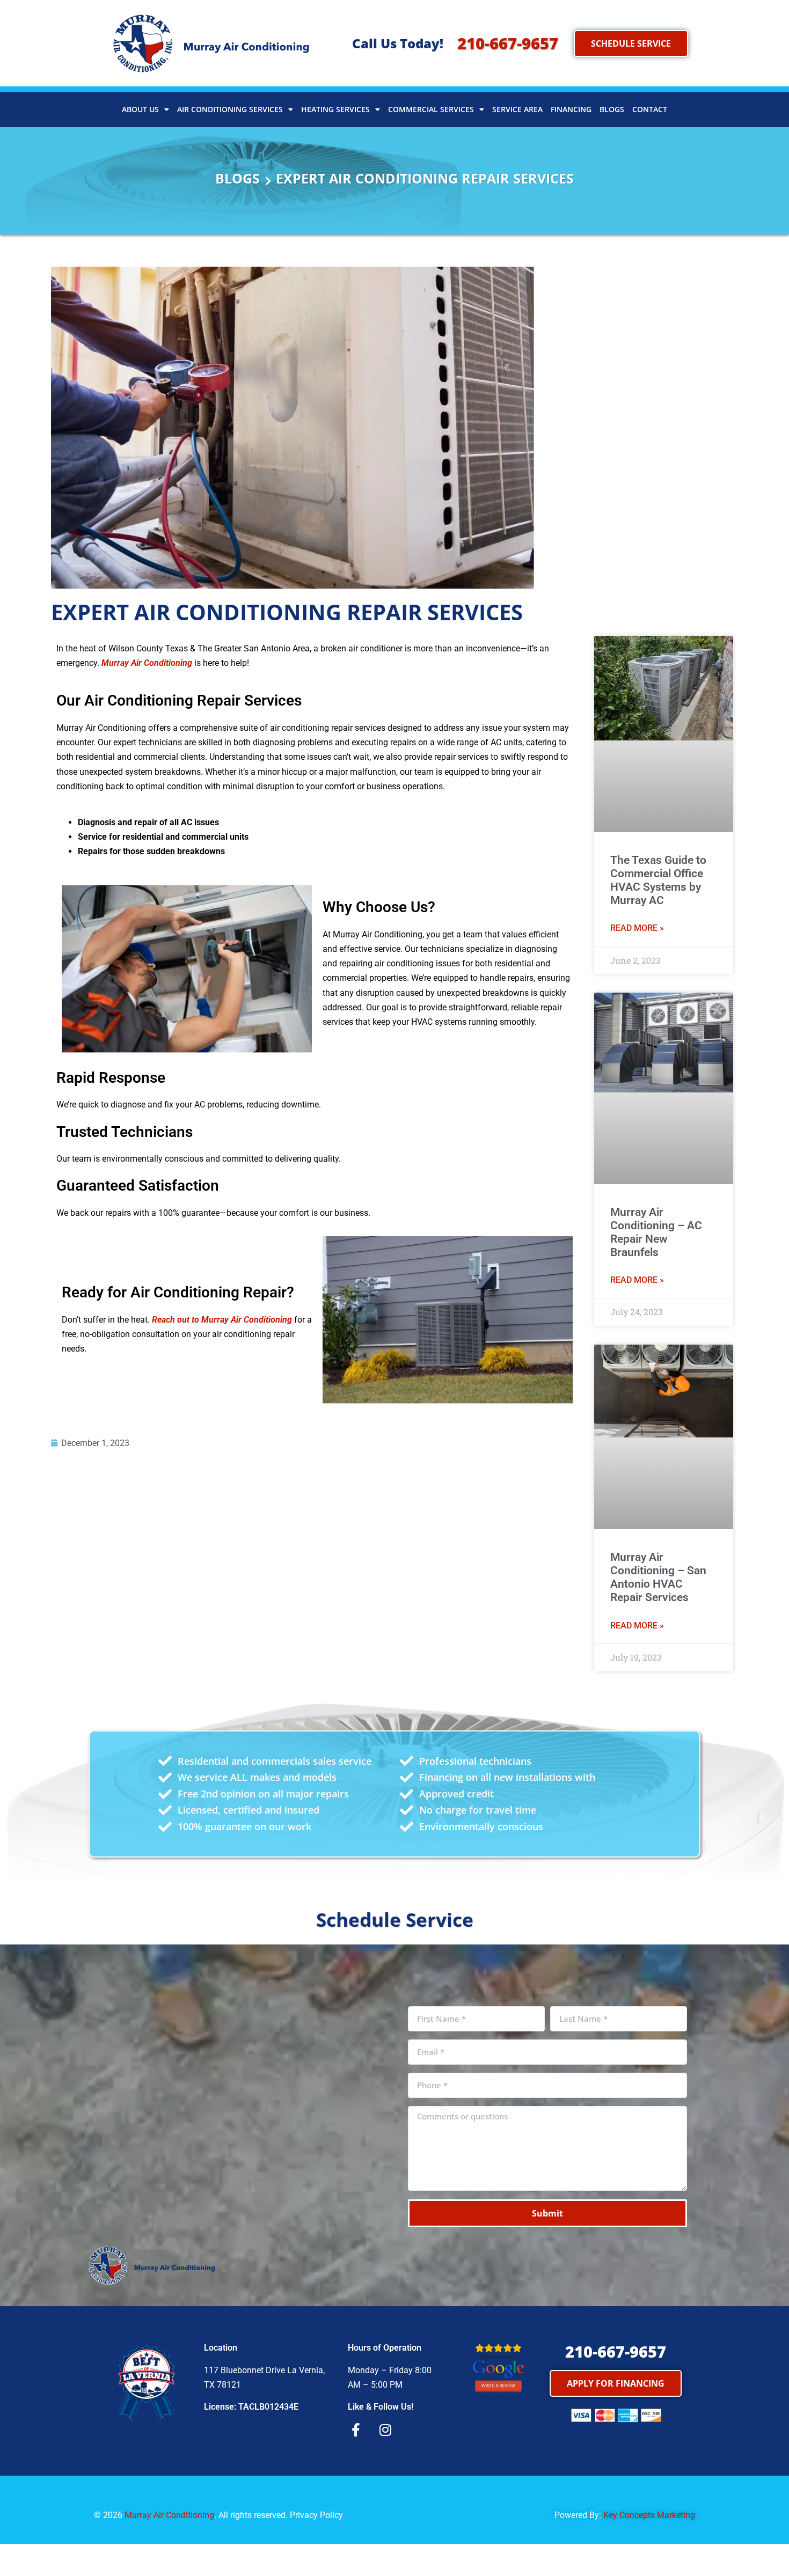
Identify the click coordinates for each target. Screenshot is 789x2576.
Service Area (517, 109)
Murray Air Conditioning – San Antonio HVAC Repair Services (658, 1577)
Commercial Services (431, 109)
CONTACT (650, 109)
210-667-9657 (508, 43)
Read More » (637, 928)
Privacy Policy (316, 2515)
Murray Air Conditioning (169, 2515)
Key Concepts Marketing (649, 2515)
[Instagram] (385, 2430)
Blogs (612, 109)
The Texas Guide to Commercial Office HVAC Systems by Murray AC (658, 880)
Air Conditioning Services (230, 109)
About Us (140, 109)
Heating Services (335, 109)
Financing (571, 109)
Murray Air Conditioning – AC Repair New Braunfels (656, 1232)
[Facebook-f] (356, 2430)
